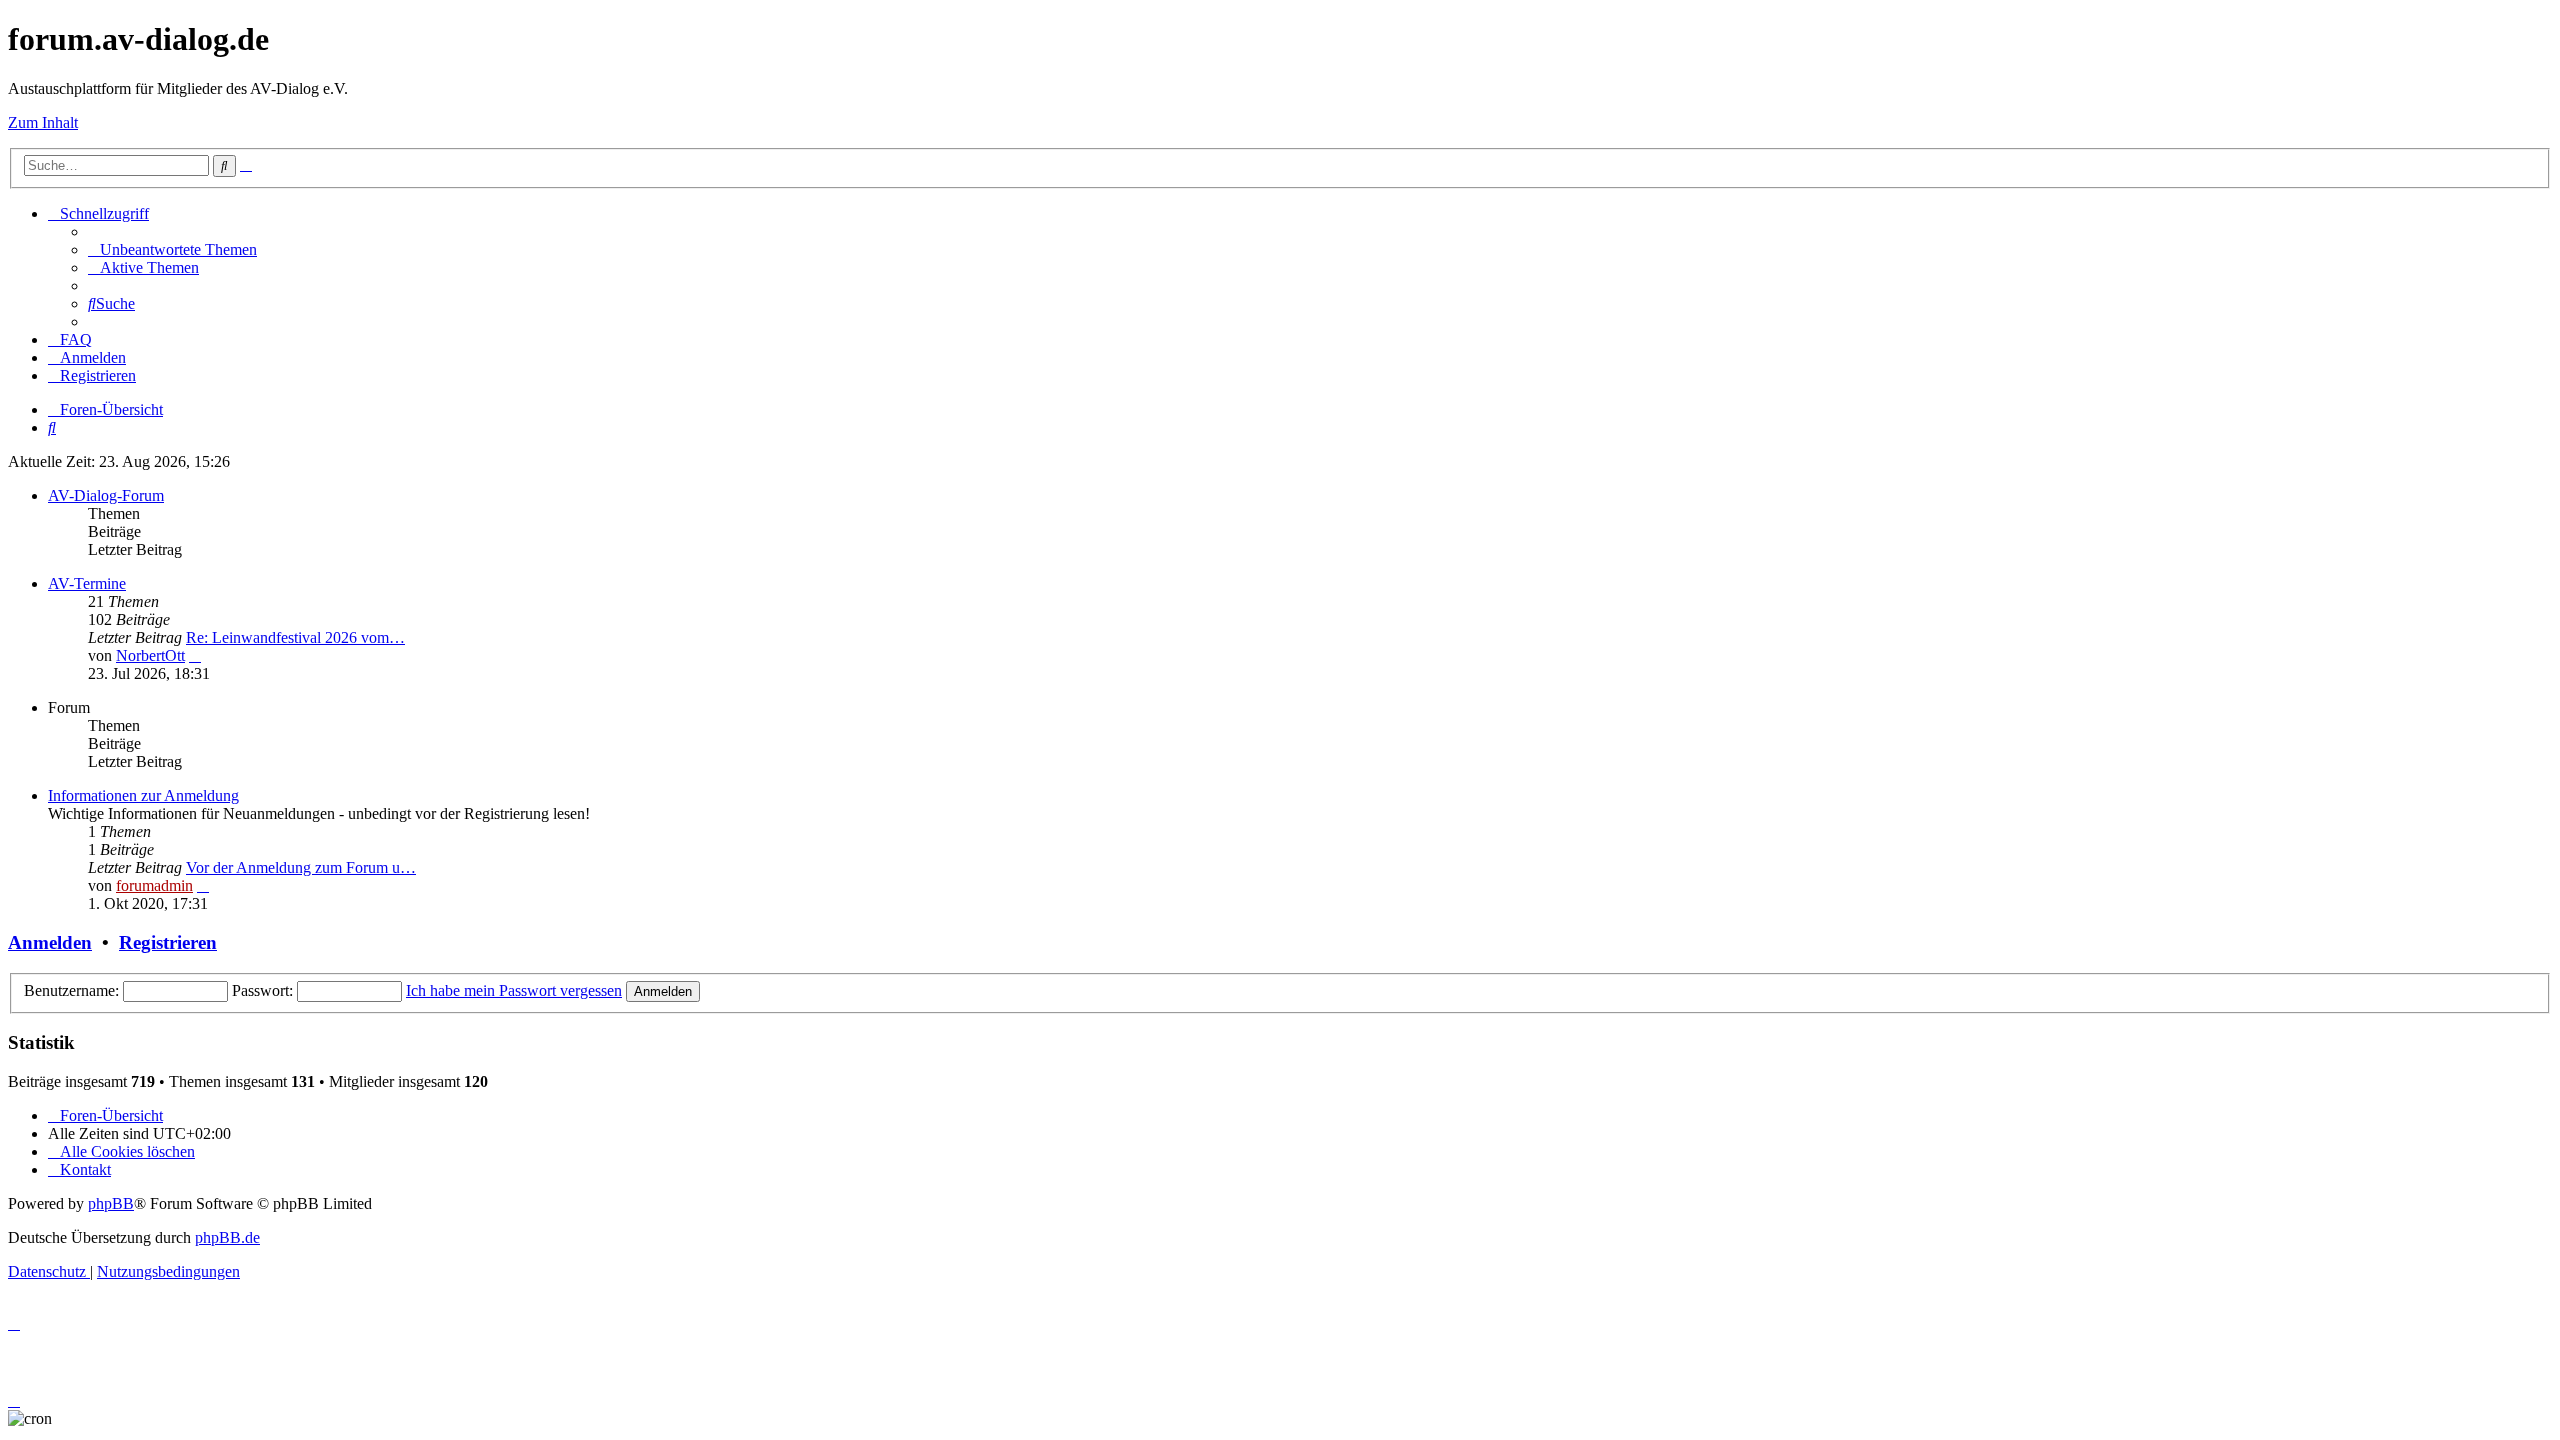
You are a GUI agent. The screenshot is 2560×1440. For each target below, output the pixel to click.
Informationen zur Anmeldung (143, 795)
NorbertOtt (150, 655)
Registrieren (168, 942)
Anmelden (50, 942)
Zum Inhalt (43, 122)
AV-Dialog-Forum (106, 495)
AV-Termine (87, 583)
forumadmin (154, 885)
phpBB (111, 1203)
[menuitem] (172, 249)
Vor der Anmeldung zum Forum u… (301, 867)
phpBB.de (227, 1237)
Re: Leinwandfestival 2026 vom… (295, 637)
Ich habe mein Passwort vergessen (514, 990)
